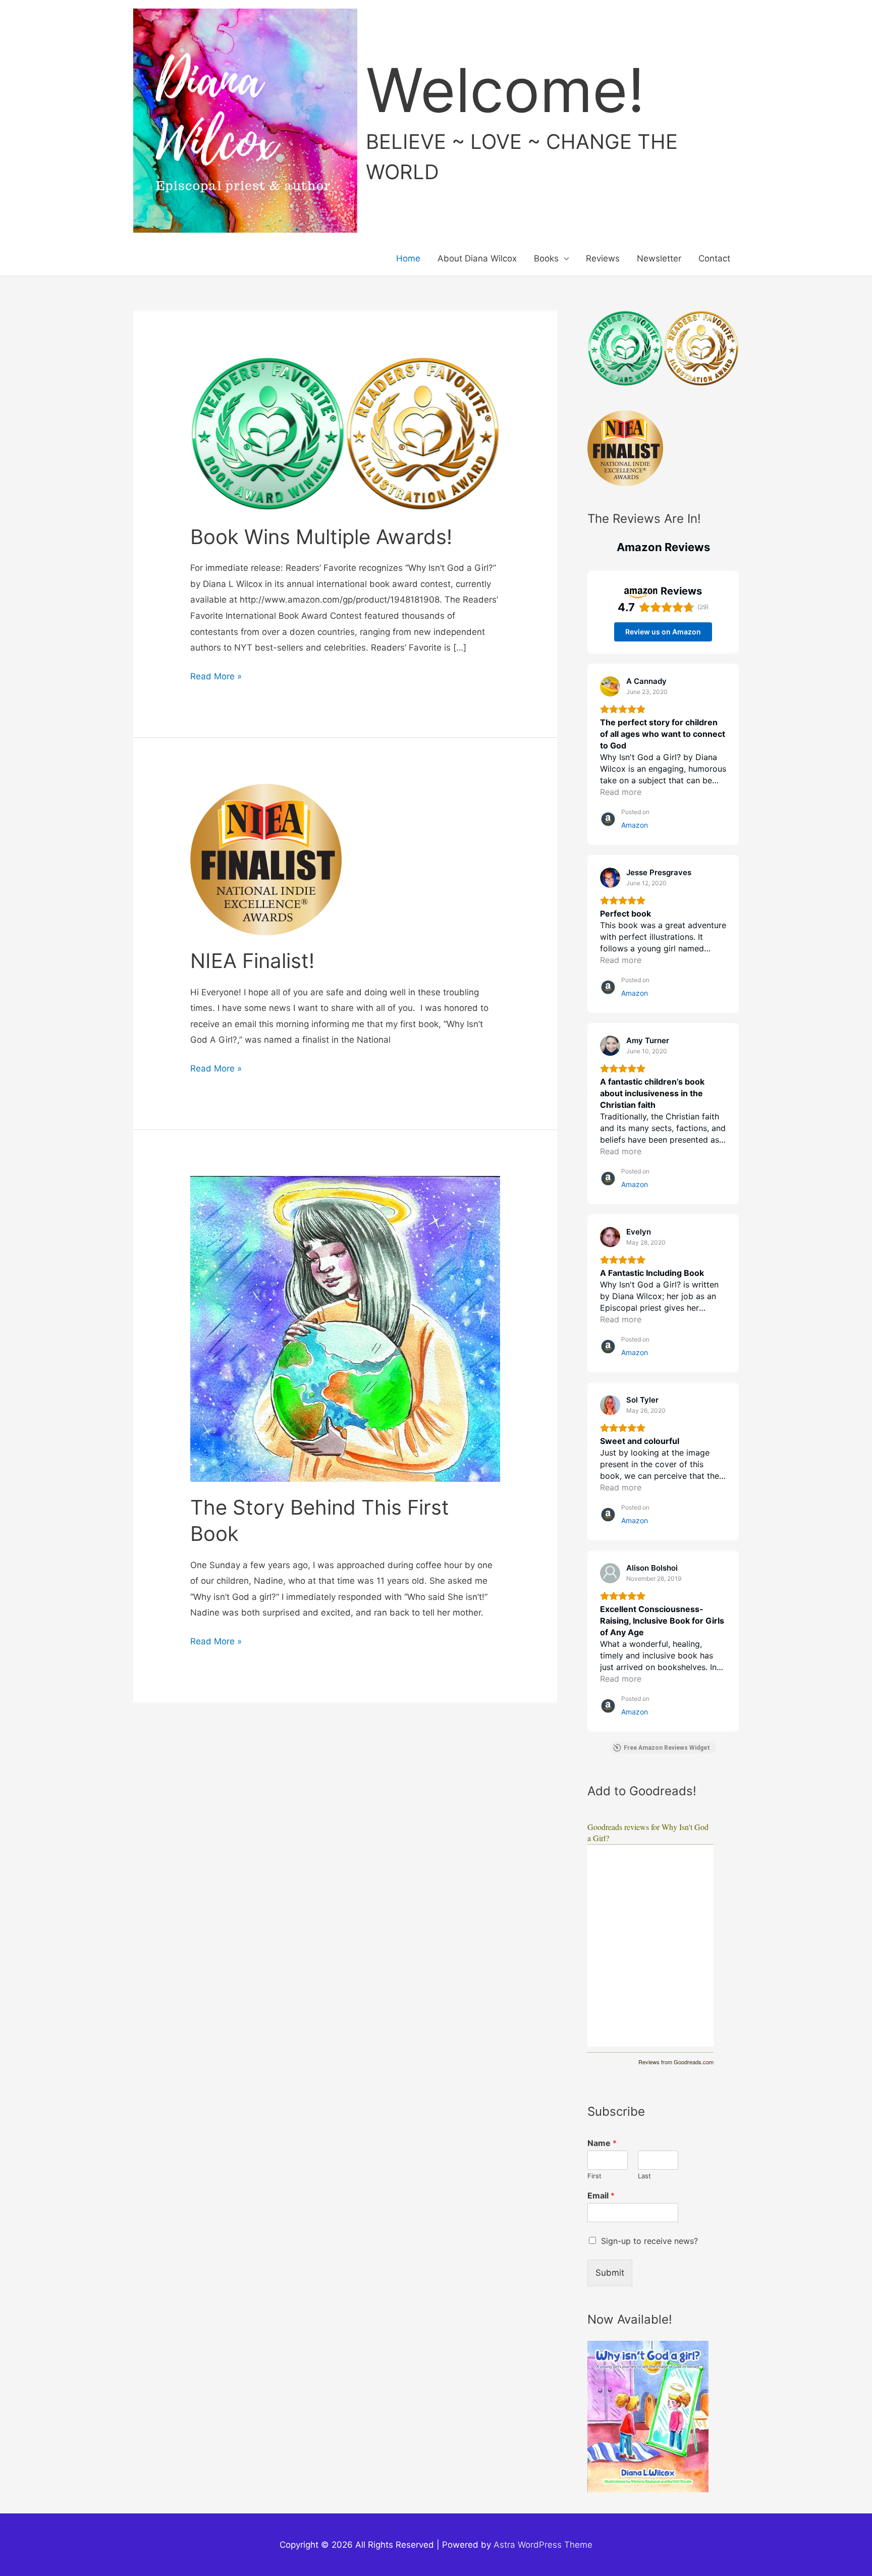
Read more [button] (621, 792)
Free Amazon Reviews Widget (667, 1748)
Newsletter (659, 258)
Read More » (216, 678)
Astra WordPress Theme (543, 2545)
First (594, 2176)
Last (644, 2176)
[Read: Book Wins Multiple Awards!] (345, 433)
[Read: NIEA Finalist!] (266, 858)
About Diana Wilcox (477, 258)
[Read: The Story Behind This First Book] (345, 1328)
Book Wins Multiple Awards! (321, 537)
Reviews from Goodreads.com (676, 2062)
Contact (714, 258)
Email (601, 2195)
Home (408, 258)
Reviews (603, 258)
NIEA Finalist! (252, 961)
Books (546, 258)
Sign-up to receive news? (649, 2241)
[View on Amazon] (610, 686)
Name (602, 2143)
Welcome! (505, 90)
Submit (610, 2273)
